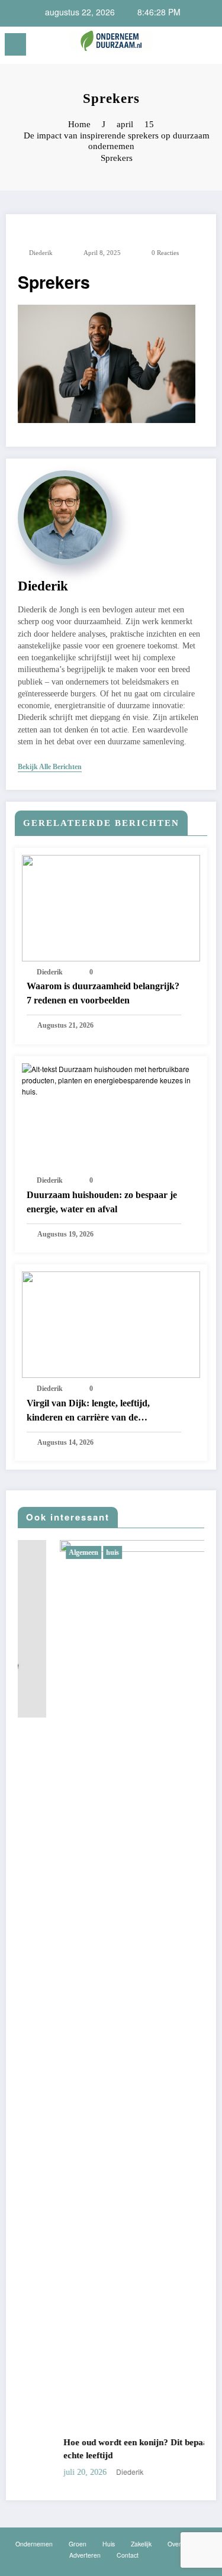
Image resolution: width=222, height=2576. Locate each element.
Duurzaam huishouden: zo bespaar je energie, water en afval (102, 1202)
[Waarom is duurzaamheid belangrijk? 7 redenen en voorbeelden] (111, 907)
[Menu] (15, 44)
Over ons (180, 2544)
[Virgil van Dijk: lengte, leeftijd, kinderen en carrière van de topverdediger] (111, 1323)
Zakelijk (141, 2544)
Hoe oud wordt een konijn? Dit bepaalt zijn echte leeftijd (109, 2449)
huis (75, 1552)
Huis (109, 2544)
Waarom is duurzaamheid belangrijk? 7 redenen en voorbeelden (103, 993)
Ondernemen (34, 2544)
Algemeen (46, 1552)
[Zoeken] (187, 46)
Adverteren (85, 2555)
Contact (128, 2555)
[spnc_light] (207, 48)
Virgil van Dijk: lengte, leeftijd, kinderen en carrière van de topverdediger (88, 1411)
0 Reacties (165, 253)
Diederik (41, 253)
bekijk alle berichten (50, 767)
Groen (78, 2544)
